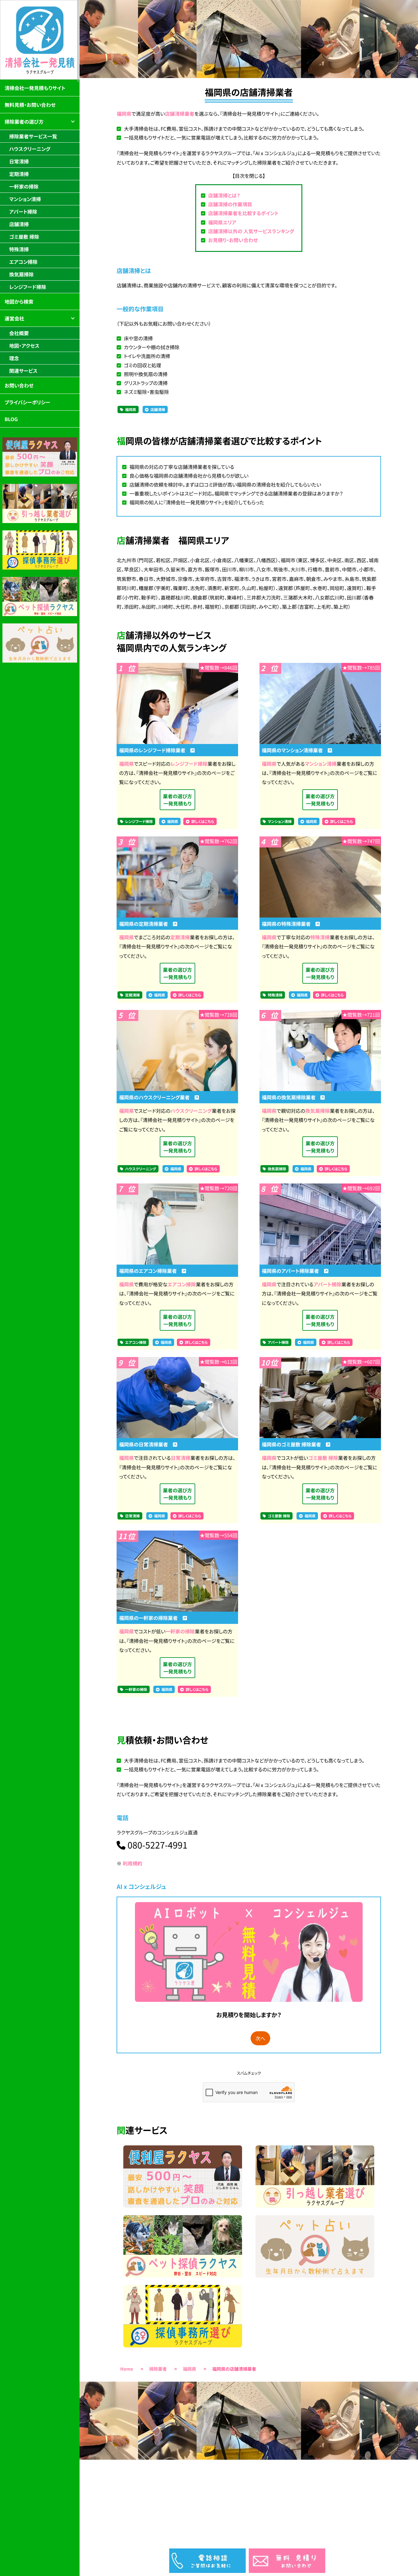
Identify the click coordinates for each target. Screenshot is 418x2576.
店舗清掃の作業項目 (230, 204)
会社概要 (19, 333)
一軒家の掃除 (180, 1631)
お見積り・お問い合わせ (233, 240)
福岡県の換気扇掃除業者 (291, 1097)
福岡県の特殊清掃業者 (289, 924)
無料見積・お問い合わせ (30, 105)
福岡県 (124, 114)
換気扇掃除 (318, 1111)
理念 (14, 358)
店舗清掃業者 (180, 114)
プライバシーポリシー (27, 402)
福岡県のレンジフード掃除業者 (155, 750)
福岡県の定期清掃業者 (146, 924)
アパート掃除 (327, 1284)
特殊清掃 (320, 937)
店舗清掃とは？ (224, 195)
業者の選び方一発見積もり (177, 800)
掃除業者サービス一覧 (33, 136)
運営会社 (14, 318)
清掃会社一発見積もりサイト (35, 88)
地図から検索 (19, 301)
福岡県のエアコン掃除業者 (150, 1271)
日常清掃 (181, 1458)
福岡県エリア (222, 222)
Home (127, 2369)
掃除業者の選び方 (24, 122)
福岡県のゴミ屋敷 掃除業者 (294, 1444)
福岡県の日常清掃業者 (146, 1444)
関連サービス (23, 371)
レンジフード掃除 (189, 764)
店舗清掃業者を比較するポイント (243, 213)
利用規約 (132, 1863)
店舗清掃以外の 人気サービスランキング (251, 231)
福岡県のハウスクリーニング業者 (157, 1097)
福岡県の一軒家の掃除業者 (151, 1618)
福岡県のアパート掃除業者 (293, 1271)
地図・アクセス (24, 346)
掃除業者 (158, 2369)
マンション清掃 (321, 764)
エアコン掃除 (182, 1284)
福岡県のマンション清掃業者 (295, 750)
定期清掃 (180, 937)
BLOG (11, 419)
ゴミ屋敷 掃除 (323, 1458)
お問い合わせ (19, 385)
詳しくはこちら (203, 822)
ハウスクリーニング (191, 1111)
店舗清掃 (158, 410)
